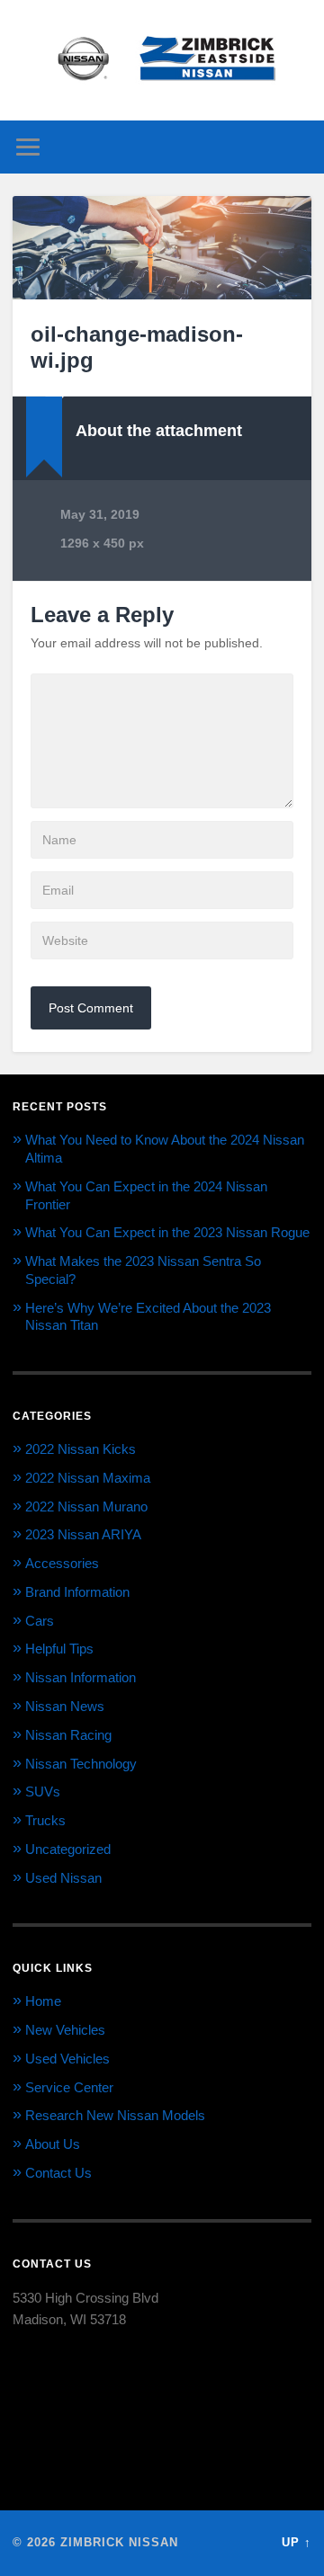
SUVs (43, 1792)
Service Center (69, 2087)
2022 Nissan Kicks (81, 1449)
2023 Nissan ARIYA (83, 1534)
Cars (40, 1621)
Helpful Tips (59, 1649)
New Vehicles (65, 2030)
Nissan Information (81, 1677)
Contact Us (58, 2173)
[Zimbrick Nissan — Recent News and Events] (162, 60)
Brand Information (77, 1592)
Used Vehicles (67, 2059)
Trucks (45, 1820)
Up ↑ (297, 2542)
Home (43, 2001)
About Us (53, 2144)
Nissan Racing (68, 1735)
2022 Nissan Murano (86, 1506)
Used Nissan (63, 1878)
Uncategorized (68, 1849)
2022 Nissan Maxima (88, 1478)
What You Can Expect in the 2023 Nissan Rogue (167, 1232)
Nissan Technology (81, 1764)
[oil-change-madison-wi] (162, 248)
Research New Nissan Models (115, 2115)
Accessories (62, 1563)
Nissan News (65, 1706)
